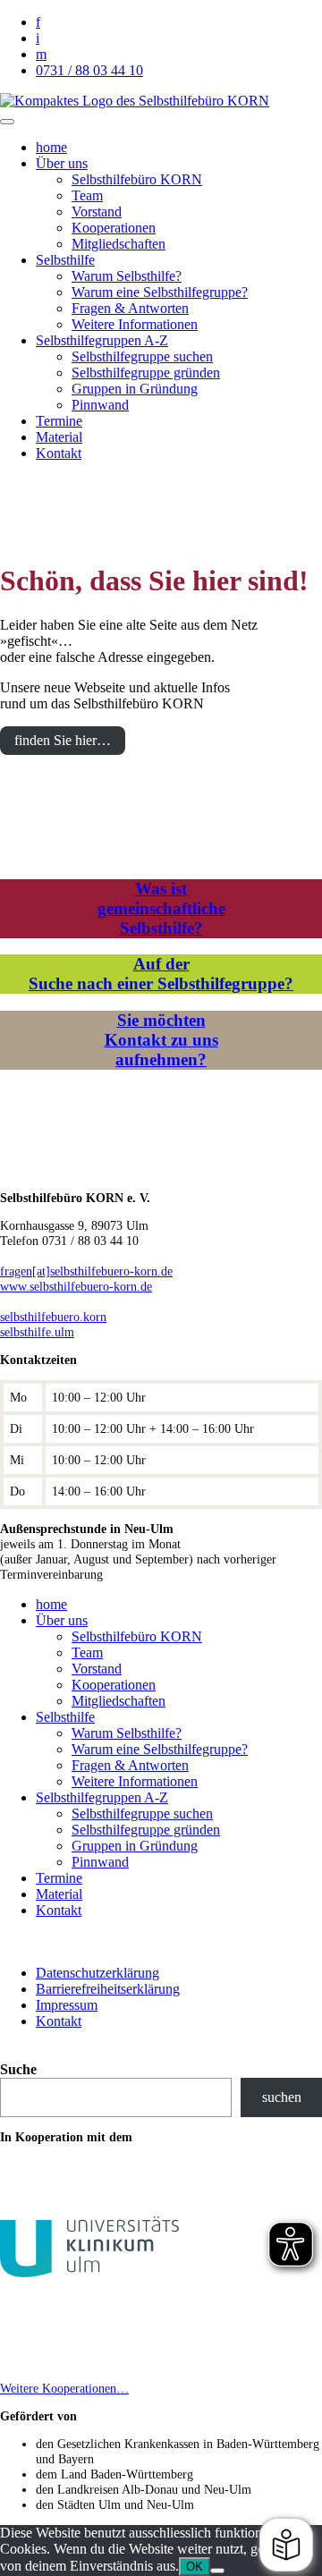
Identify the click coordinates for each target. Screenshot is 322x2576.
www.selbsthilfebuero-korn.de (76, 1286)
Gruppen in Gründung (135, 389)
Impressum (67, 2005)
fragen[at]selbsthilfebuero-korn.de (86, 1271)
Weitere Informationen (135, 324)
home (51, 147)
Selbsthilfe (65, 260)
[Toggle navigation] (7, 122)
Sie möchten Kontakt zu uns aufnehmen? (161, 1040)
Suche (18, 2069)
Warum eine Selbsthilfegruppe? (160, 292)
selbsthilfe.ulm (37, 1332)
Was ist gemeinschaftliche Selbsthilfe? (161, 908)
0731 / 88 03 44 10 (89, 70)
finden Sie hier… (63, 740)
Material (59, 437)
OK (195, 2567)
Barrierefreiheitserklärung (108, 1989)
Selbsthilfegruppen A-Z (102, 340)
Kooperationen (114, 228)
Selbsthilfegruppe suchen (142, 356)
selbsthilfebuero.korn (53, 1317)
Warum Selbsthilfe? (127, 276)
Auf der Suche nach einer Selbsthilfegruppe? (161, 974)
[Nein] (217, 2571)
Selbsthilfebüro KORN (137, 179)
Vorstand (97, 212)
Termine (59, 421)
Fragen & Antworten (130, 308)
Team (87, 195)
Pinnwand (100, 405)
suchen (282, 2097)
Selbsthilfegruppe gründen (146, 373)
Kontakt (59, 453)
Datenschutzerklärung (97, 1973)
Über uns (62, 163)
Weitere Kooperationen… (64, 2388)
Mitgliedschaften (119, 244)
